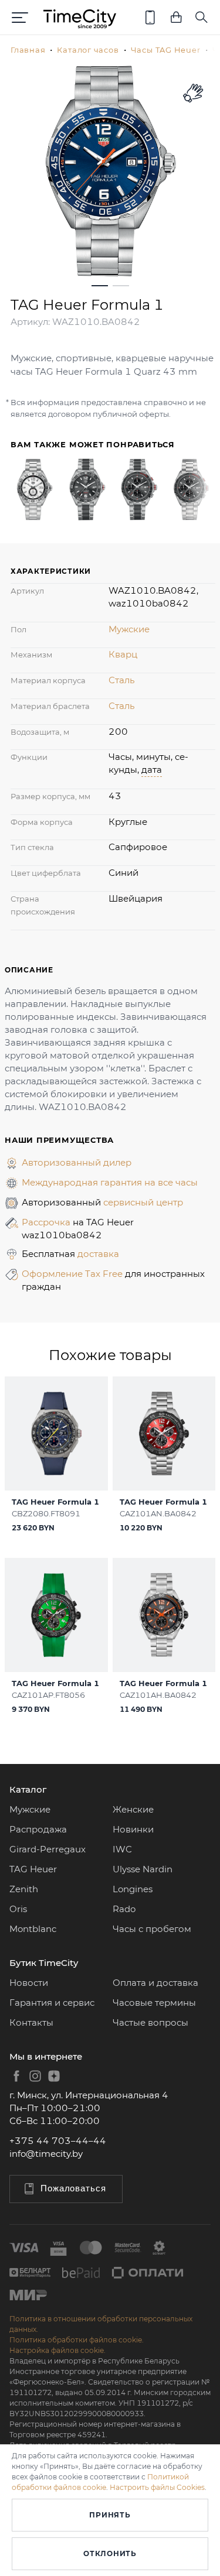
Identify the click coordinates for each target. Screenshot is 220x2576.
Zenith (24, 1889)
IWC (122, 1849)
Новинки (133, 1829)
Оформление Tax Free (73, 1274)
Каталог (28, 1789)
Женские (133, 1809)
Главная (28, 50)
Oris (18, 1909)
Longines (133, 1889)
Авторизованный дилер (77, 1162)
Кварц (123, 654)
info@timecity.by (46, 2154)
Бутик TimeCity (44, 1963)
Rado (124, 1909)
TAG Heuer (33, 1869)
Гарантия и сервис (52, 2003)
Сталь (121, 680)
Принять (110, 2515)
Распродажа (38, 1829)
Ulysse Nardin (143, 1869)
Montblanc (33, 1929)
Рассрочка (47, 1222)
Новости (29, 1983)
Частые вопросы (150, 2022)
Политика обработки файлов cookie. (77, 2340)
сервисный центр (143, 1202)
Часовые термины (154, 2003)
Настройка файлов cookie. (57, 2350)
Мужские (129, 629)
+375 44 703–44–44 (58, 2141)
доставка (98, 1254)
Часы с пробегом (152, 1929)
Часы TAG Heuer (166, 50)
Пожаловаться (73, 2188)
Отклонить (110, 2553)
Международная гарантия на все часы (110, 1182)
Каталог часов (88, 50)
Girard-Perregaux (48, 1849)
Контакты (31, 2022)
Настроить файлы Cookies (157, 2487)
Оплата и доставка (155, 1983)
